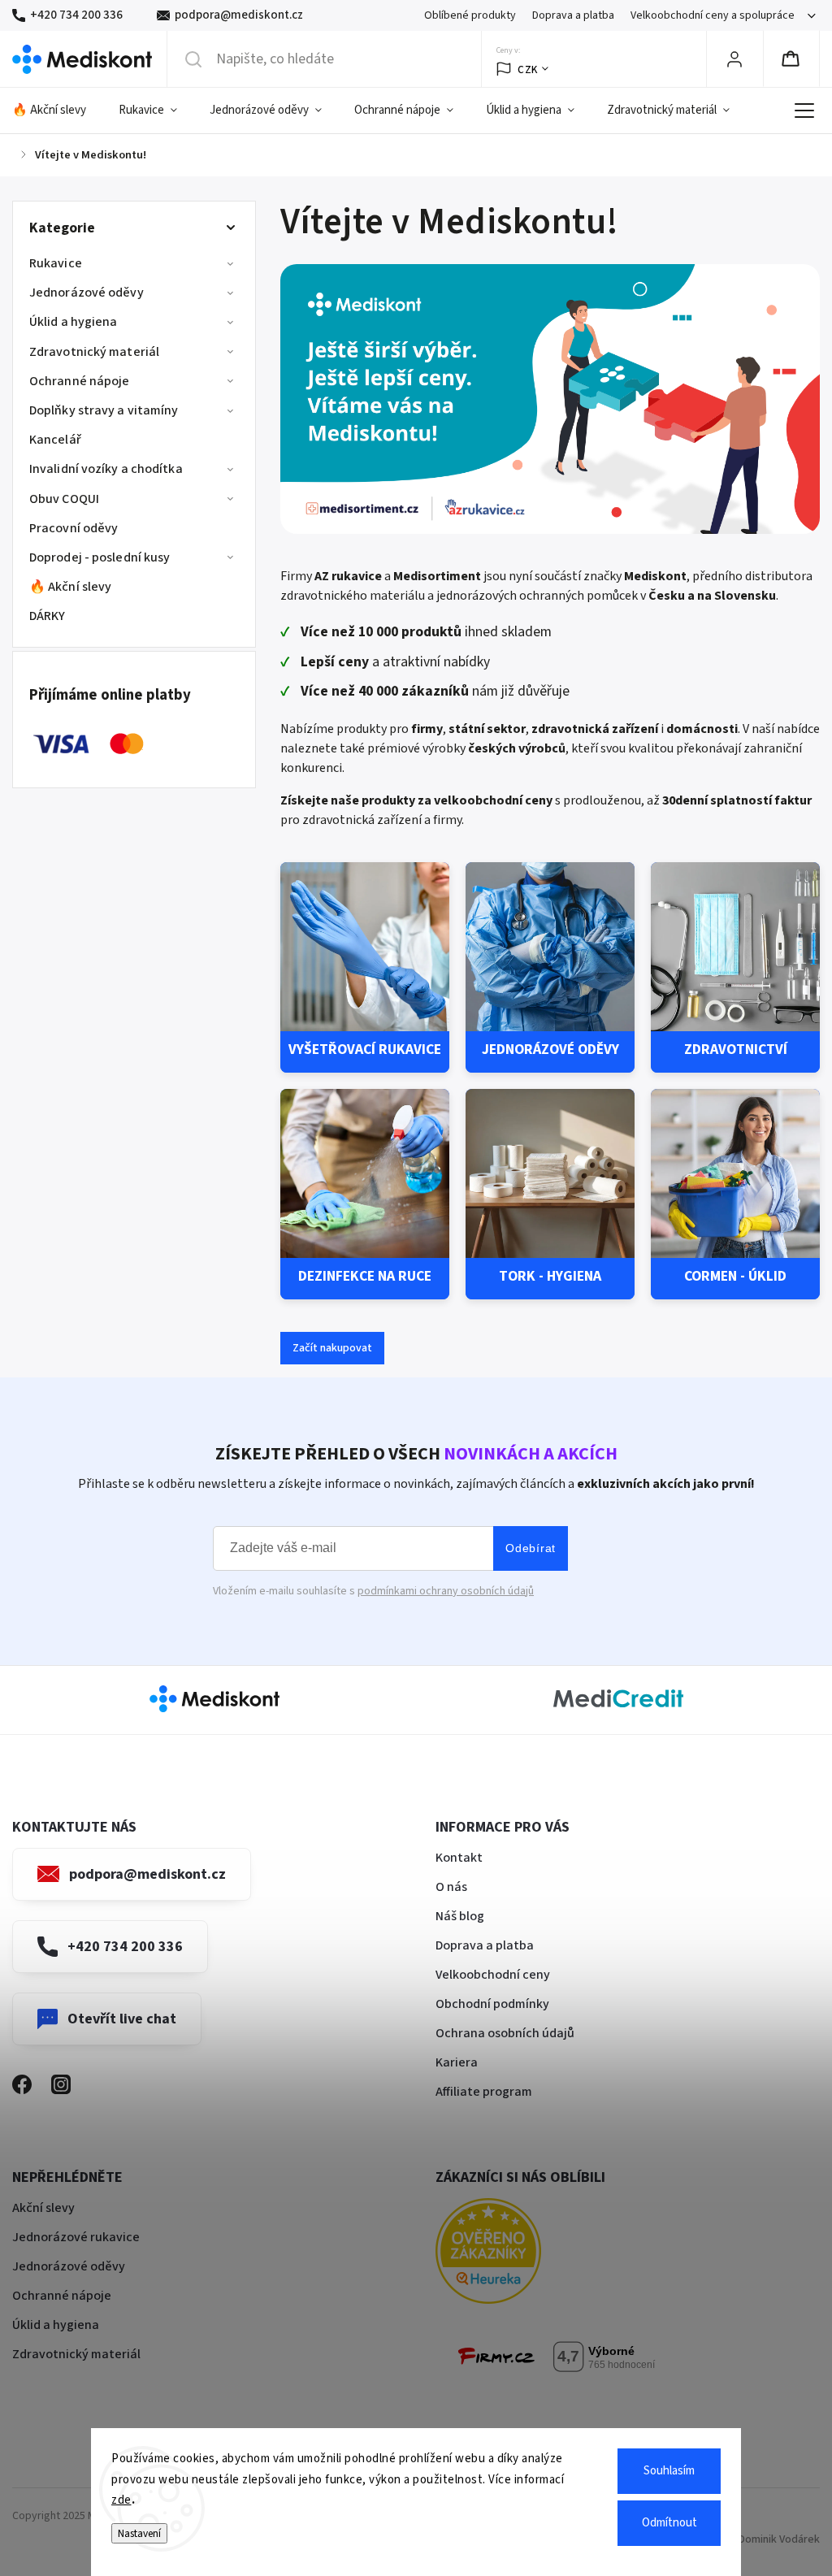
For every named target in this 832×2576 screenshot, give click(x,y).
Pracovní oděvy (74, 528)
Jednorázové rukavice (76, 2237)
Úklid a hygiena (74, 322)
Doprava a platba (573, 15)
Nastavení (139, 2533)
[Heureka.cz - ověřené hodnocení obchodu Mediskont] (513, 2254)
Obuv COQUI (64, 499)
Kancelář (55, 440)
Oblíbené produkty (470, 15)
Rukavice (56, 263)
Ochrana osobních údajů (505, 2033)
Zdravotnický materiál (94, 352)
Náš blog (460, 1916)
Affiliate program (484, 2092)
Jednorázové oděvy (87, 293)
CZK (528, 69)
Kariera (457, 2062)
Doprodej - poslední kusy (100, 557)
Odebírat (531, 1548)
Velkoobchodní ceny (493, 1975)
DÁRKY (48, 616)
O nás (451, 1887)
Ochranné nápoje (80, 381)
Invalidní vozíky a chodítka (106, 469)
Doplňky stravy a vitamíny (104, 410)
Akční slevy (43, 2208)
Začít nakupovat (332, 1348)
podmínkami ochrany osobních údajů (446, 1591)
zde (121, 2500)
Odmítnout (669, 2523)
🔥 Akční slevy (70, 587)
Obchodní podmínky (492, 2004)
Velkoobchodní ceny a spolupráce (713, 15)
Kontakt (459, 1858)
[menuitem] (57, 111)
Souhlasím (669, 2471)
